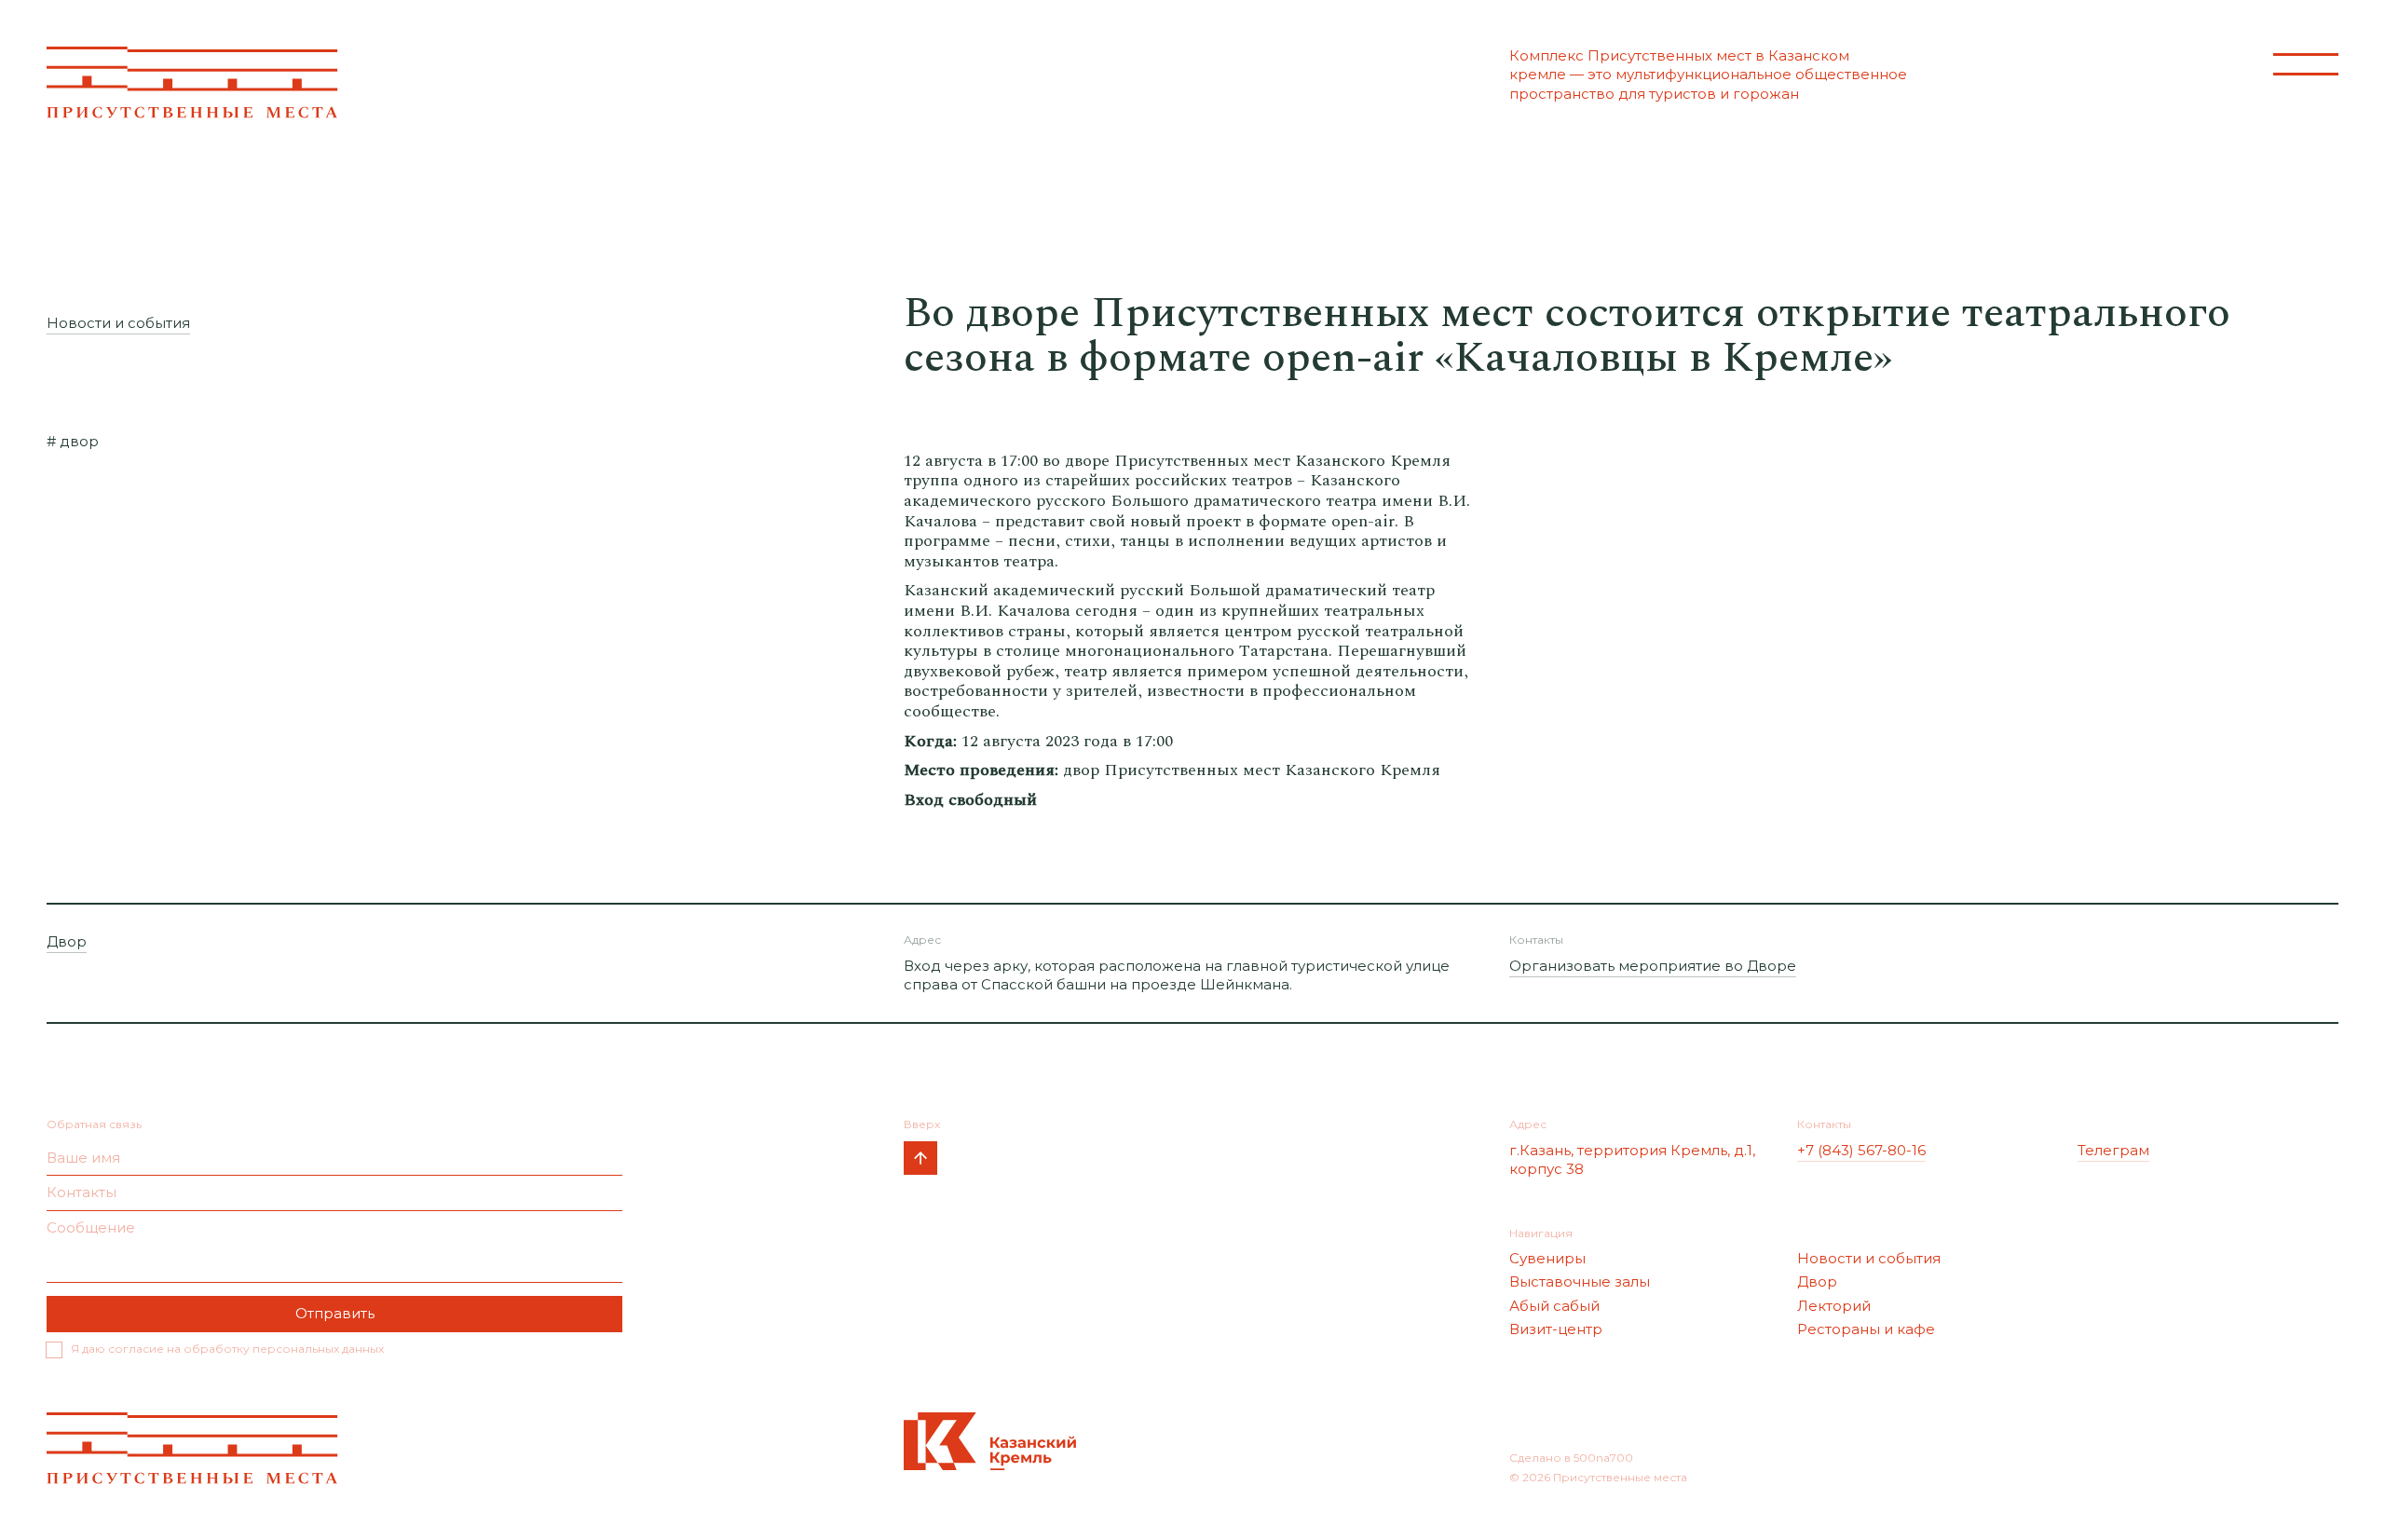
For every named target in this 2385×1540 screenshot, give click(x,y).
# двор (73, 441)
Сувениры (1547, 1258)
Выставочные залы (1580, 1281)
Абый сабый (1554, 1306)
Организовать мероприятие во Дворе (1653, 966)
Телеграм (2113, 1150)
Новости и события (118, 323)
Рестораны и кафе (1866, 1329)
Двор (67, 941)
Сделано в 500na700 (1571, 1458)
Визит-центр (1556, 1329)
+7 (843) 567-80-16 (1861, 1150)
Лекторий (1834, 1306)
